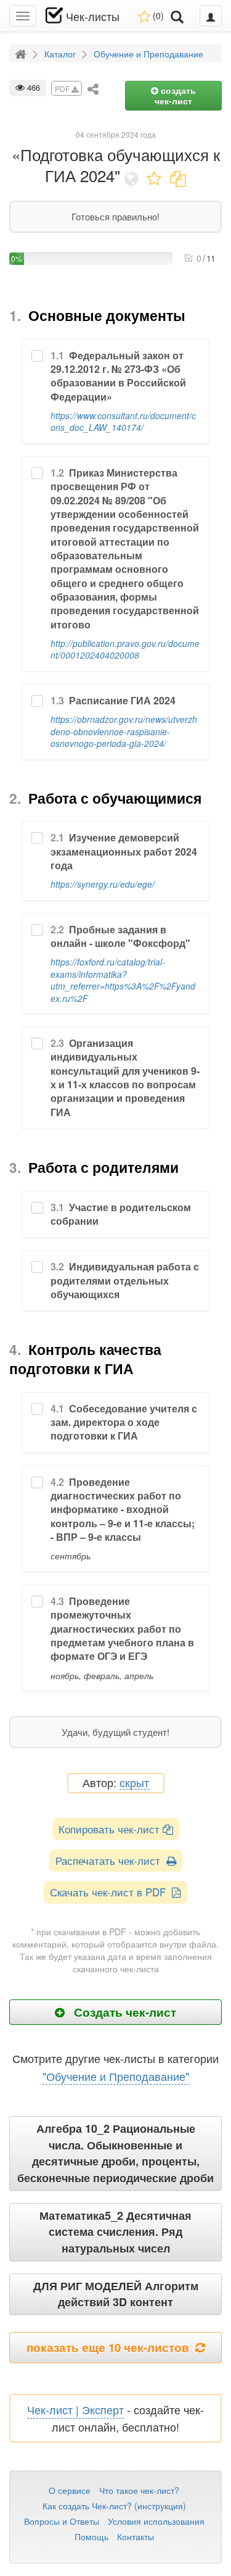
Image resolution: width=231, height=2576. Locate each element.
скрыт (134, 1783)
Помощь (91, 2536)
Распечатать (111, 1860)
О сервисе (70, 2490)
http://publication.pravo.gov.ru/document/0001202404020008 (125, 649)
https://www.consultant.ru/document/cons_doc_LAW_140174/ (123, 421)
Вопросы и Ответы (62, 2521)
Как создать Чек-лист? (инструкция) (114, 2506)
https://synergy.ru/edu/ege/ (103, 884)
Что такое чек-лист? (139, 2490)
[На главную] (22, 53)
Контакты (136, 2536)
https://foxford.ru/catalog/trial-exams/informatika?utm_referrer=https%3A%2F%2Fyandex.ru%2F (123, 980)
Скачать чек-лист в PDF (111, 1892)
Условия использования (156, 2521)
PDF (63, 89)
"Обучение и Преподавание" (116, 2076)
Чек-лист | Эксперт (75, 2409)
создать (175, 95)
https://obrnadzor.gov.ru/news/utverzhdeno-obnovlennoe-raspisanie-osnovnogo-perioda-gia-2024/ (124, 731)
